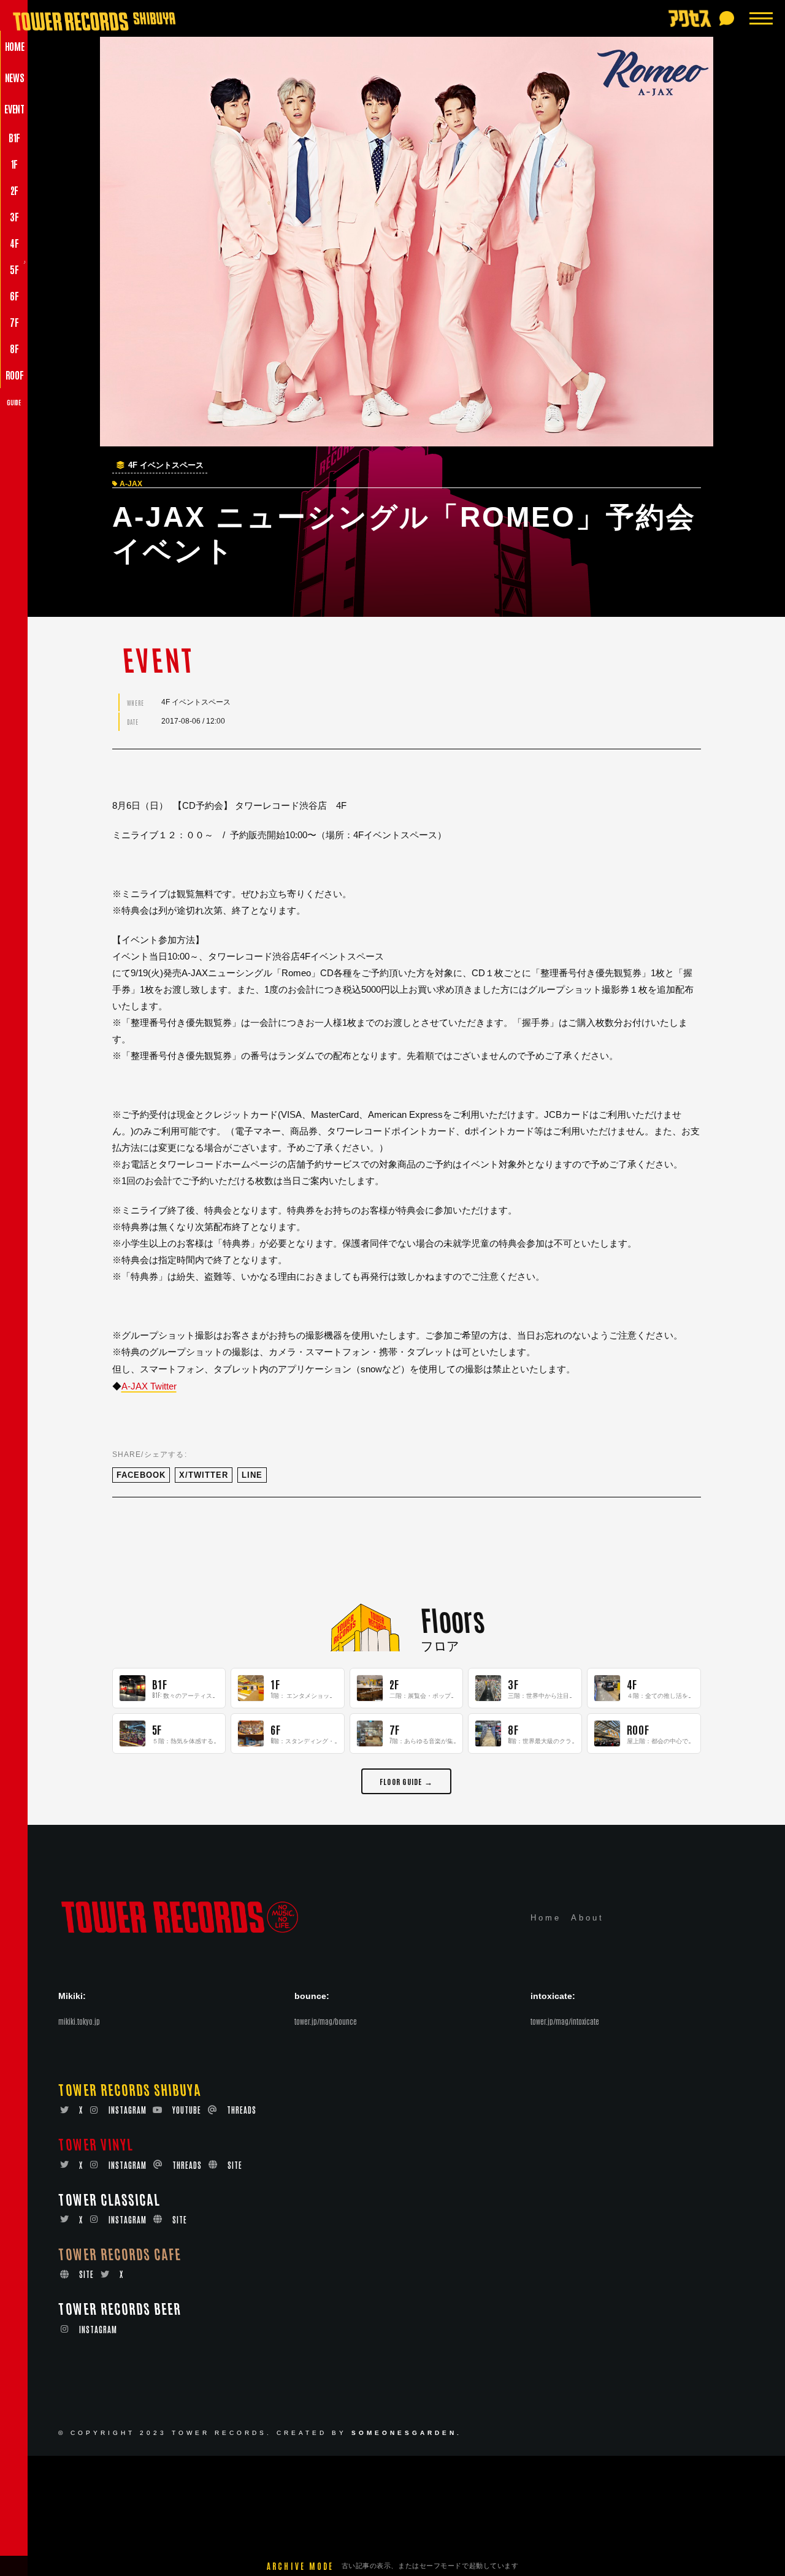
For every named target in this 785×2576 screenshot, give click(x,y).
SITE (235, 2165)
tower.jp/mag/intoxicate (565, 2021)
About (588, 1918)
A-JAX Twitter (149, 1386)
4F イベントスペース (166, 465)
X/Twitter (204, 1475)
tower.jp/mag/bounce (326, 2021)
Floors (452, 1619)
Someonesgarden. (407, 2433)
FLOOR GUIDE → (406, 1781)
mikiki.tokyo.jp (79, 2021)
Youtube (187, 2110)
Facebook (141, 1475)
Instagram (128, 2110)
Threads (242, 2110)
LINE (252, 1475)
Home (546, 1918)
